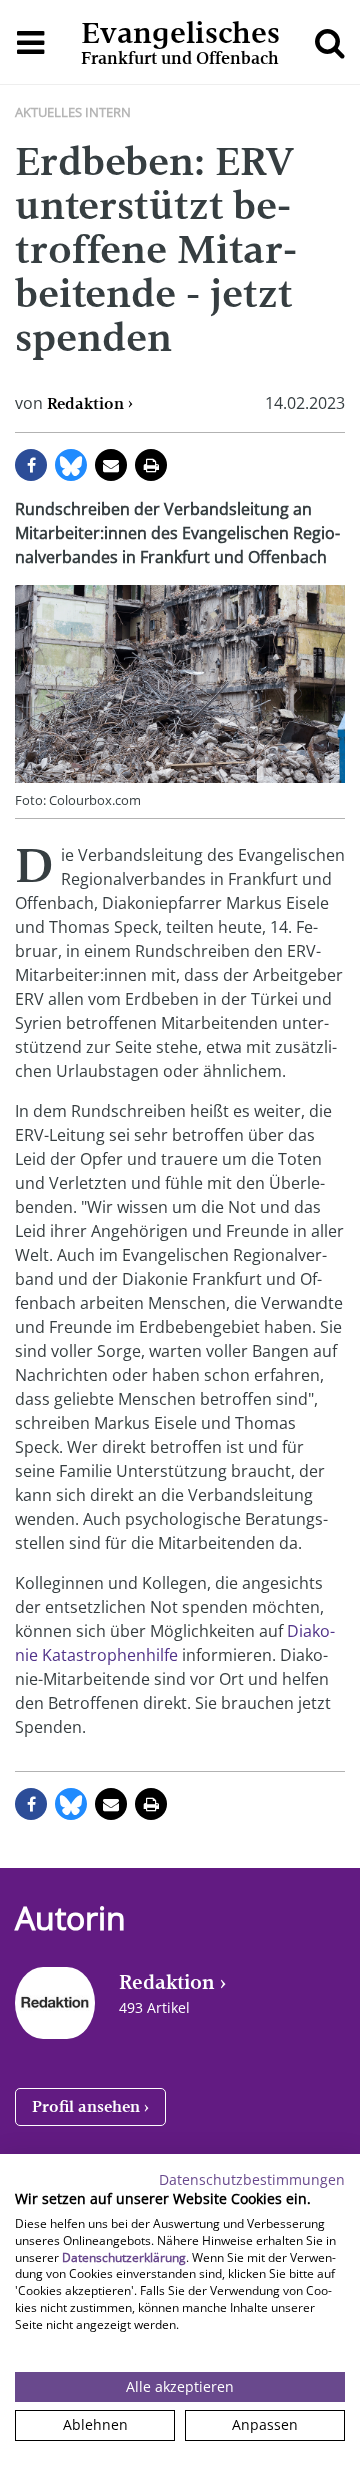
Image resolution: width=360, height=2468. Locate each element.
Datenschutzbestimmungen (252, 2179)
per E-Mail (111, 465)
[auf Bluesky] (71, 465)
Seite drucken (151, 465)
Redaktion (85, 403)
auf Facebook (31, 465)
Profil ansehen (86, 2106)
